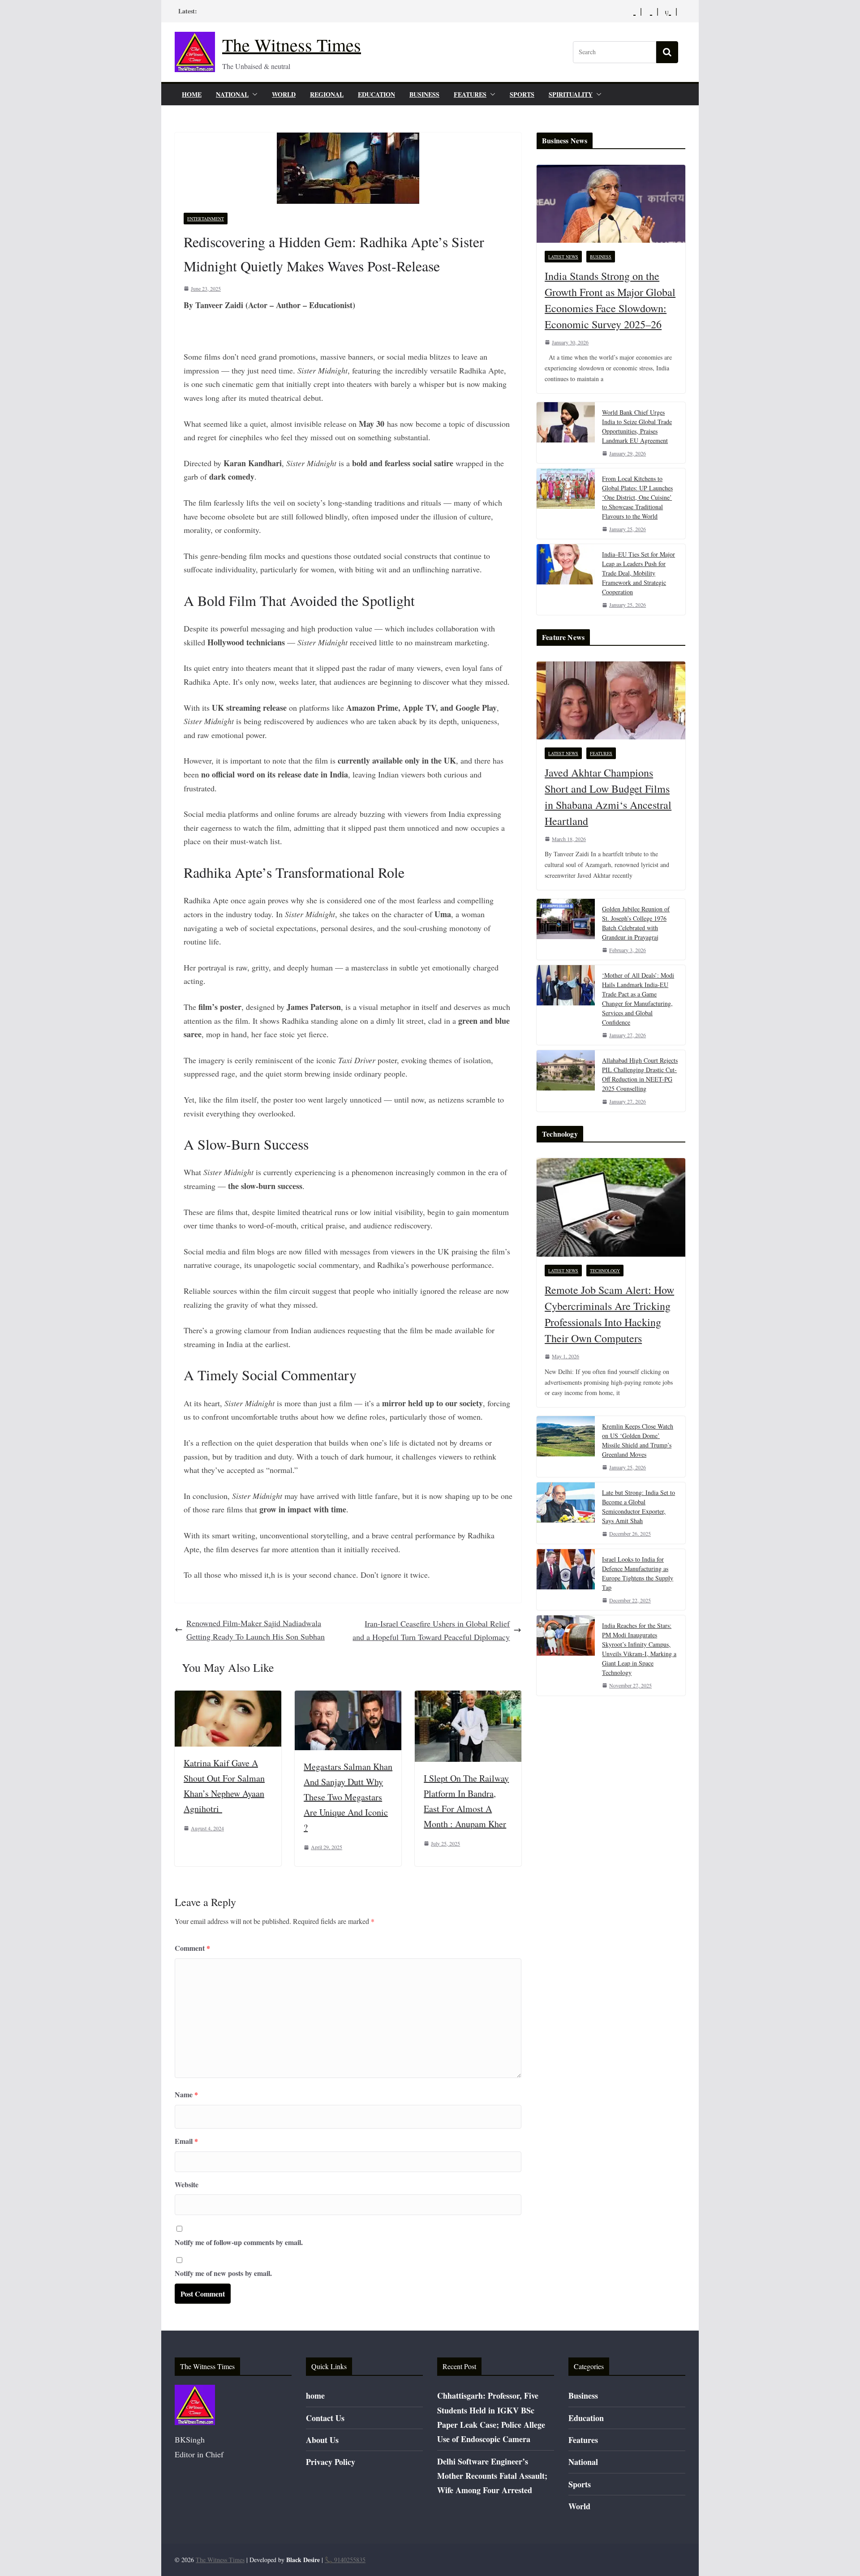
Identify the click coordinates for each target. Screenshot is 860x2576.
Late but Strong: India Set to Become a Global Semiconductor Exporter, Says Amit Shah (639, 1507)
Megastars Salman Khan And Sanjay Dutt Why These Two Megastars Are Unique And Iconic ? (348, 1797)
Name (186, 2094)
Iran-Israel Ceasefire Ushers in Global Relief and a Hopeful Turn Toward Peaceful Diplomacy (431, 1630)
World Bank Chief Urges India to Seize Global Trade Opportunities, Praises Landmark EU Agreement (637, 426)
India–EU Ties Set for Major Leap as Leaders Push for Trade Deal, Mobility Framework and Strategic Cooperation (639, 573)
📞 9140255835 (345, 2560)
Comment (192, 1948)
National (232, 94)
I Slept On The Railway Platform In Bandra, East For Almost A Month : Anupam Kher (466, 1801)
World (284, 94)
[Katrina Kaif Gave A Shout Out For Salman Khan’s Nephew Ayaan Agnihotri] (228, 1697)
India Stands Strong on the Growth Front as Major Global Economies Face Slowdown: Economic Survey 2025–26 (610, 300)
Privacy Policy (331, 2462)
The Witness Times (292, 45)
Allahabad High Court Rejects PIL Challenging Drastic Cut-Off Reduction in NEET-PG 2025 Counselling (640, 1074)
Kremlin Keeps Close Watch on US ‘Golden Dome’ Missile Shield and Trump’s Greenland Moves (638, 1440)
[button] (253, 94)
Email (186, 2141)
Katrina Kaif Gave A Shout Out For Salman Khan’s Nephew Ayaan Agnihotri (224, 1786)
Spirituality (571, 94)
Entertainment (206, 219)
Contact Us (325, 2418)
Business (424, 94)
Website (187, 2184)
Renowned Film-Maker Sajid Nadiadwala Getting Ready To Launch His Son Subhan (256, 1630)
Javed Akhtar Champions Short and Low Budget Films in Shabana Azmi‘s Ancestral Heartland (608, 797)
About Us (322, 2440)
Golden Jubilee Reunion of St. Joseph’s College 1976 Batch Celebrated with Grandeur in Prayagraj (636, 923)
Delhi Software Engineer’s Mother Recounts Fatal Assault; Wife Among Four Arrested (492, 2476)
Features (470, 94)
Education (376, 94)
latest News (563, 257)
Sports (522, 94)
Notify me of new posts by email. (223, 2273)
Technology (605, 1271)
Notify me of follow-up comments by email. (239, 2242)
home (192, 94)
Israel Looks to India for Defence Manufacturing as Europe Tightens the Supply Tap (638, 1573)
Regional (327, 94)
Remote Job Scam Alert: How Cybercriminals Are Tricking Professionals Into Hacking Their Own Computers (609, 1314)
